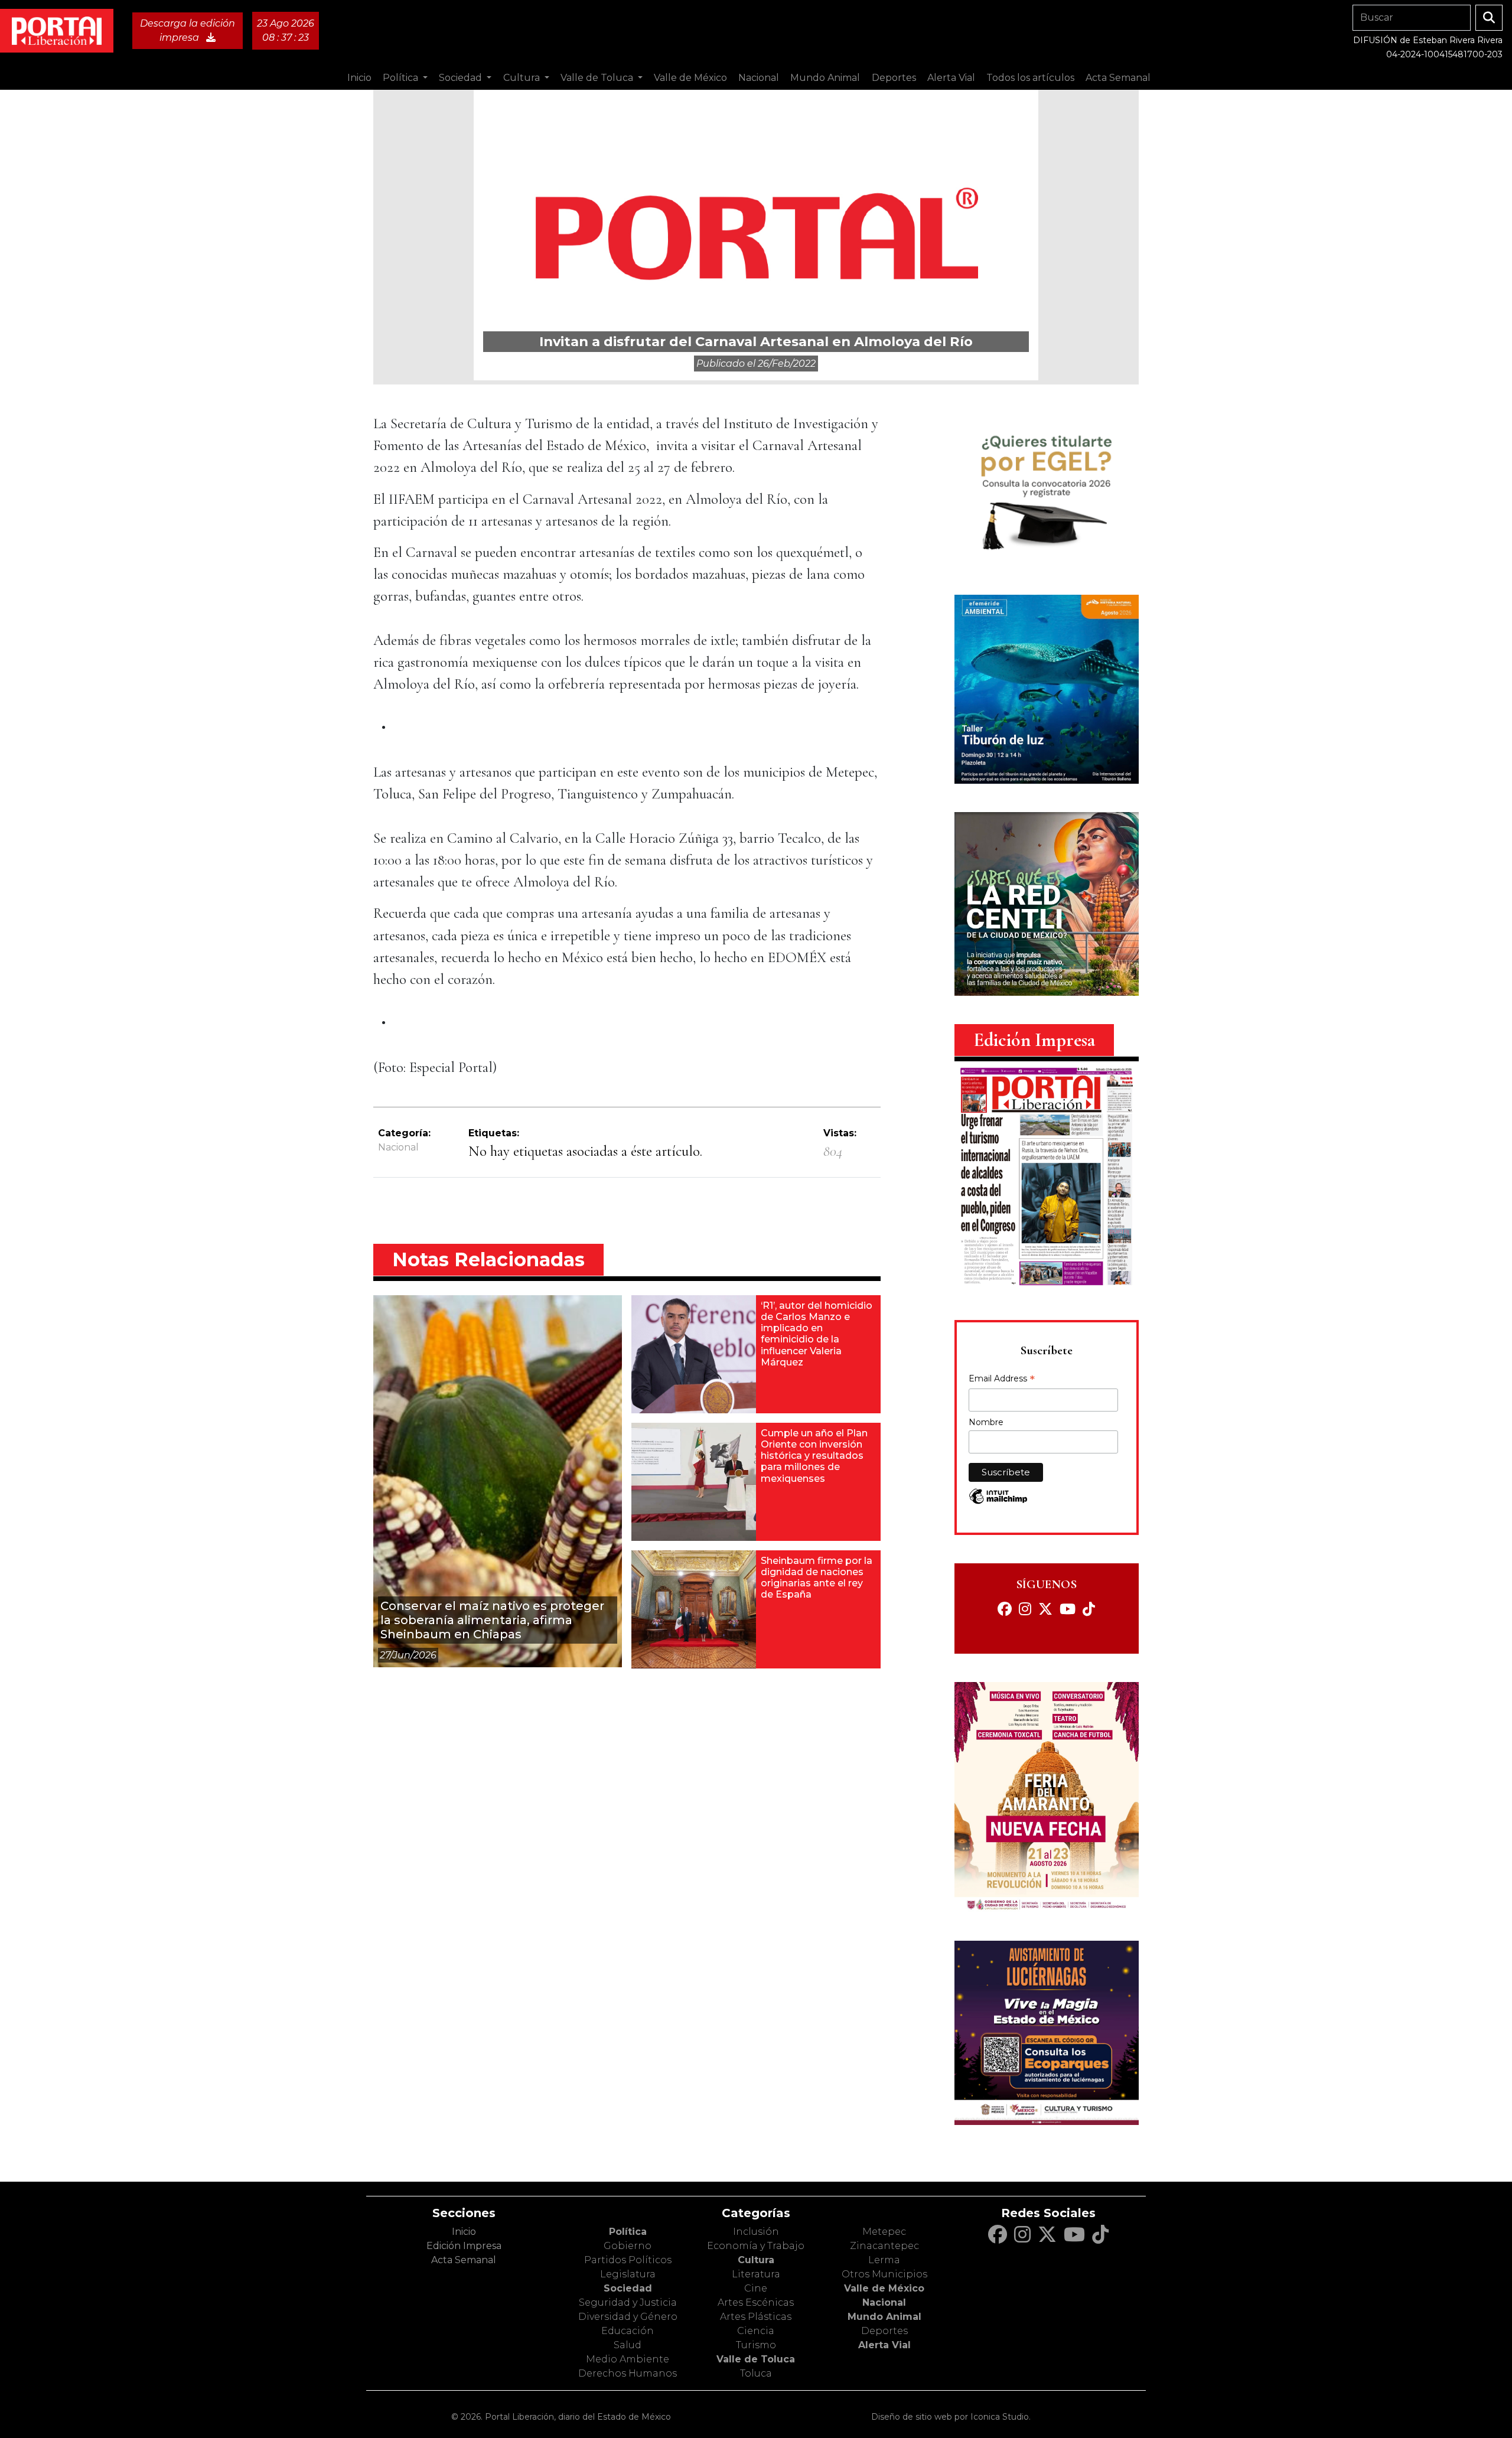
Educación (628, 2331)
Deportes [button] (894, 78)
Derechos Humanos (628, 2373)
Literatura (756, 2274)
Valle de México (884, 2288)
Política (628, 2232)
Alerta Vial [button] (951, 78)
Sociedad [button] (462, 78)
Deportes (884, 2331)
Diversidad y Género (628, 2317)
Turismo (756, 2345)
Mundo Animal (884, 2317)
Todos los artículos (1030, 78)
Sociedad (628, 2288)
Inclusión (756, 2232)
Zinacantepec (884, 2246)
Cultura (756, 2260)
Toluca (756, 2373)
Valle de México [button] (690, 78)
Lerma (884, 2260)
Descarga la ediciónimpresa (188, 30)
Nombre (986, 1422)
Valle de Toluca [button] (598, 78)
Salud (628, 2345)
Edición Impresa (464, 2246)
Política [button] (402, 78)
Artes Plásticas (756, 2317)
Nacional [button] (759, 78)
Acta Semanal (1118, 78)
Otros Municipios (884, 2274)
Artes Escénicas (756, 2302)
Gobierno (628, 2246)
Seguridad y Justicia (628, 2302)
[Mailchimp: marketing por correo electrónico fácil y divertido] (998, 1502)
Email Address (1002, 1380)
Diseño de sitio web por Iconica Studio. (951, 2417)
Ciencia (756, 2331)
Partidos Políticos (628, 2260)
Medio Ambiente (628, 2359)
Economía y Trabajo (756, 2246)
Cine (756, 2288)
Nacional (398, 1147)
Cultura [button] (523, 78)
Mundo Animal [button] (825, 78)
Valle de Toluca (756, 2359)
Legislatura (628, 2274)
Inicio (359, 78)
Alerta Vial (884, 2345)
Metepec (884, 2232)
